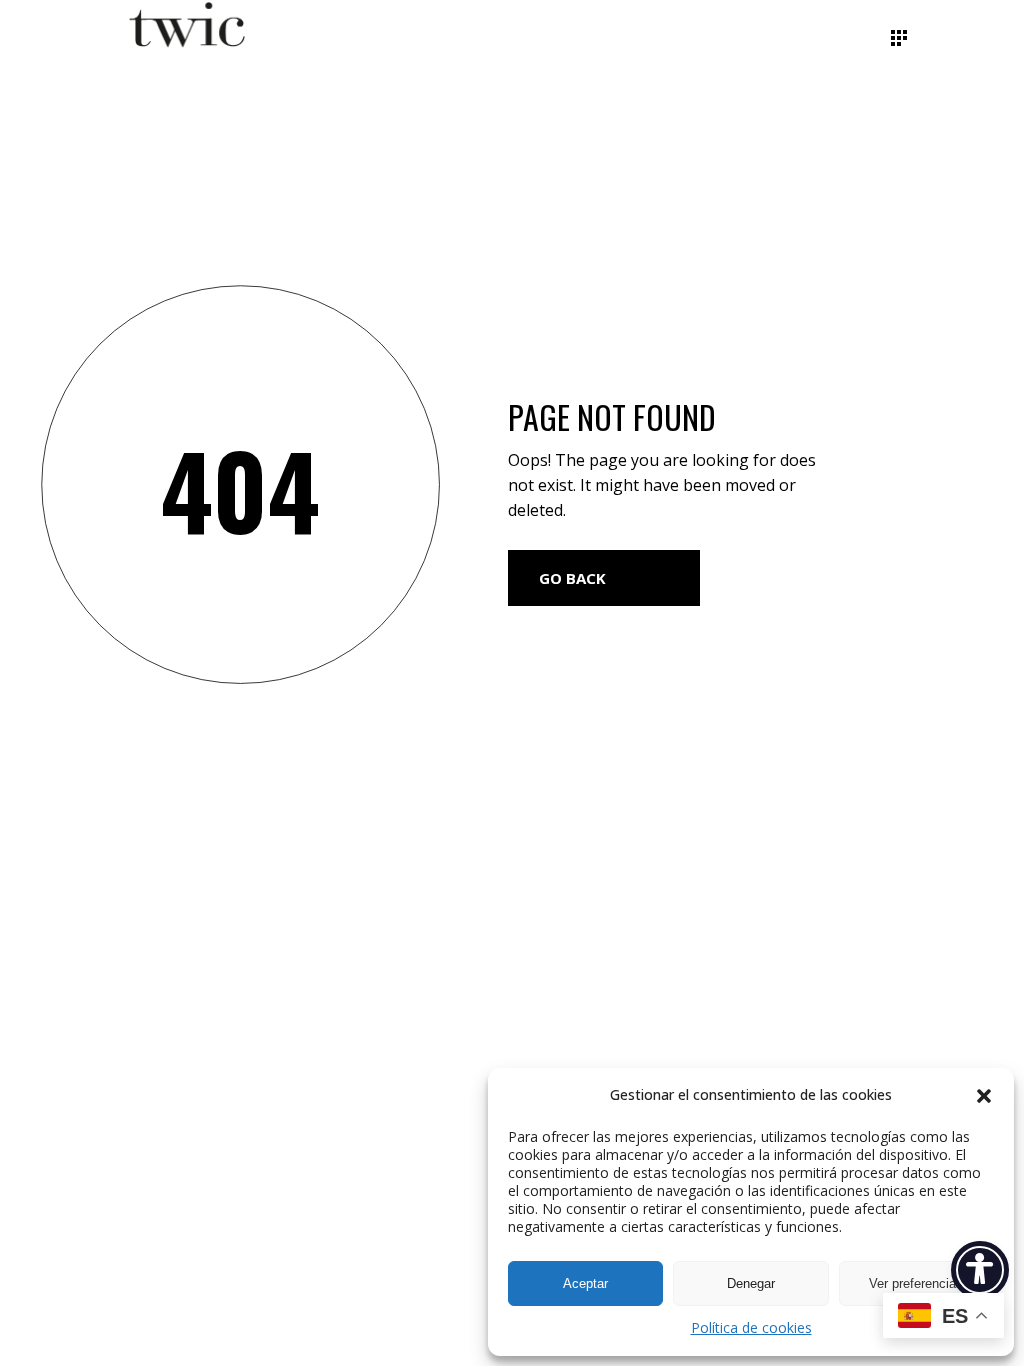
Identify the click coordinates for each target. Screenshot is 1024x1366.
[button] (984, 1096)
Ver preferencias (916, 1283)
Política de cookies (751, 1327)
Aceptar (585, 1283)
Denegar (751, 1283)
